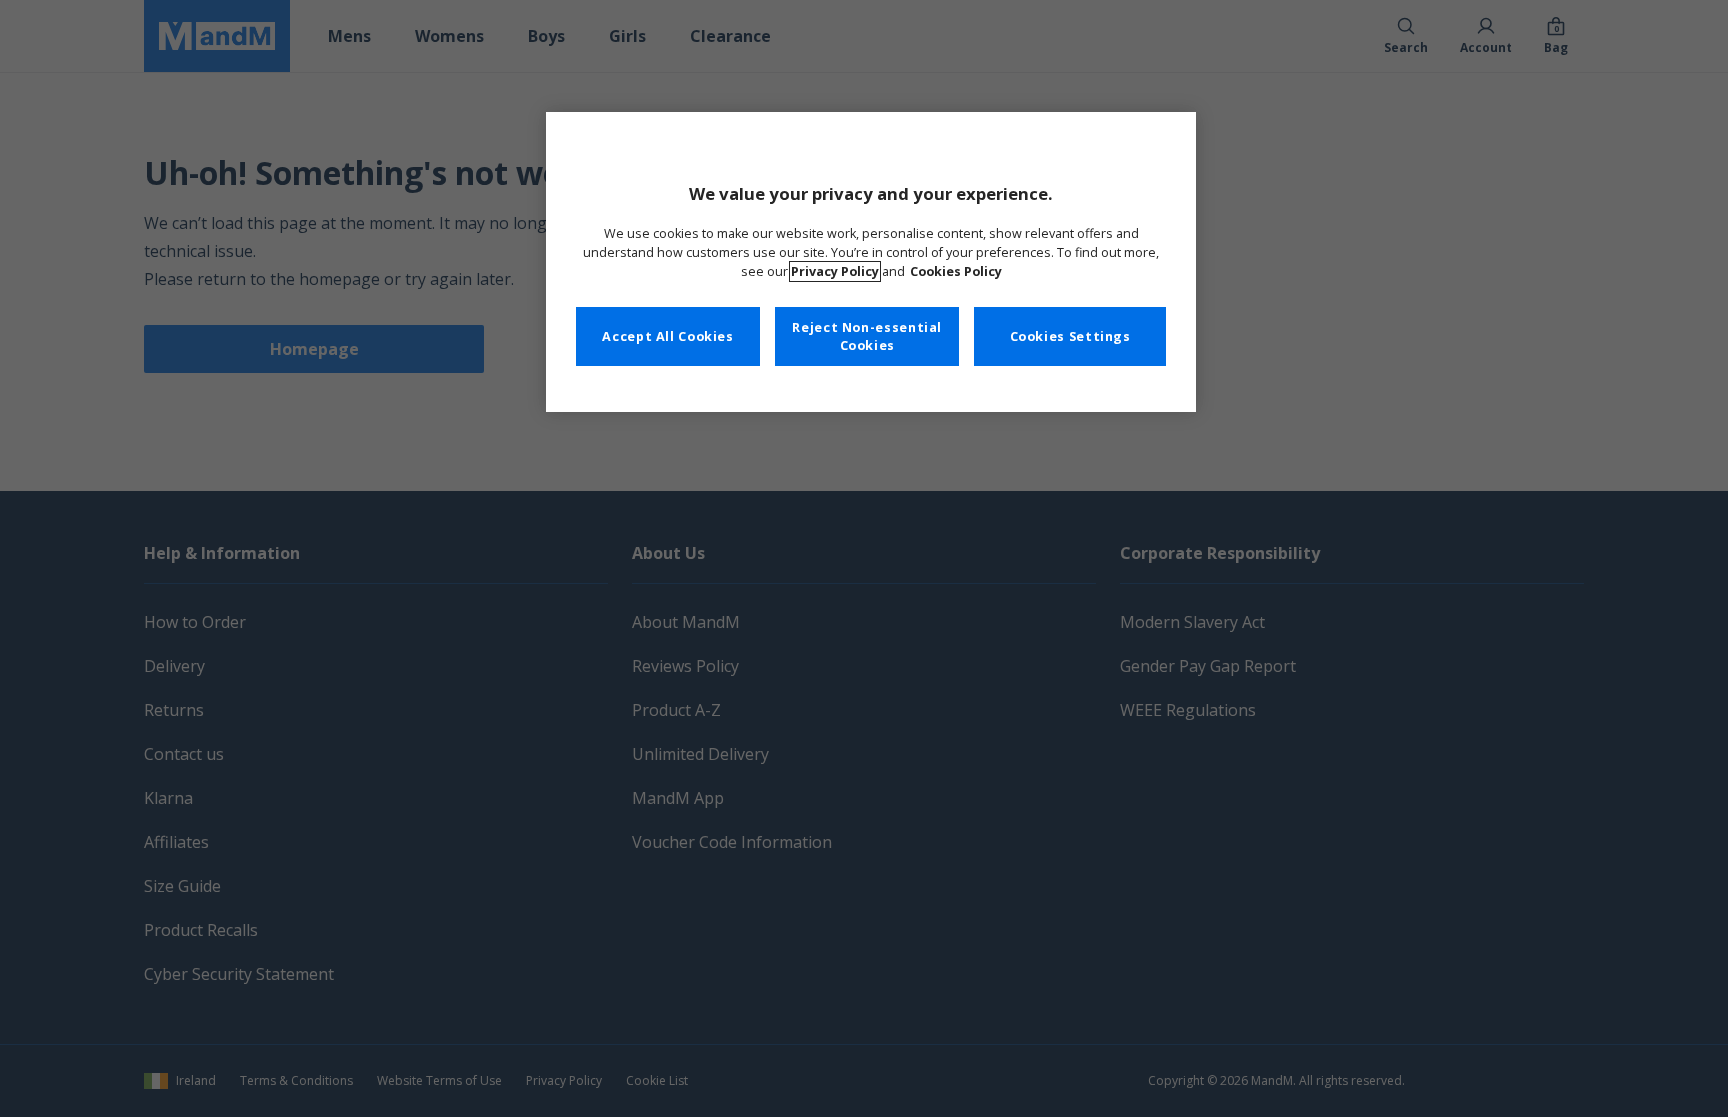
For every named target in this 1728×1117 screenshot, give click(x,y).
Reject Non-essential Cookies (867, 336)
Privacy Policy (835, 271)
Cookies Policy (956, 271)
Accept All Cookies (667, 336)
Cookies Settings (1070, 336)
